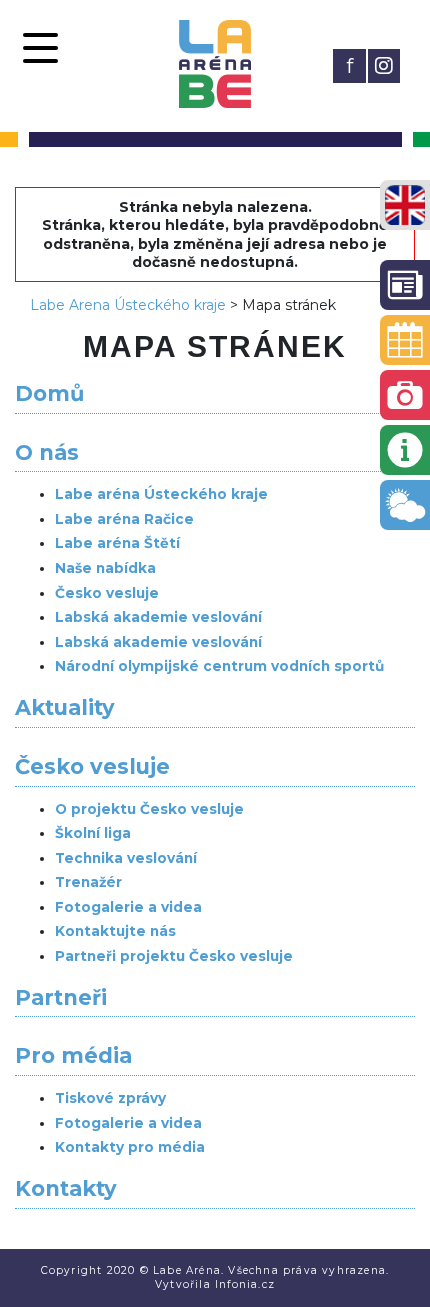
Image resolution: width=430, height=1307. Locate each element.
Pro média (73, 1055)
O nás (47, 452)
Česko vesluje (107, 593)
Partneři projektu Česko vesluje (174, 956)
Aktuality (65, 707)
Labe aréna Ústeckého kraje (161, 494)
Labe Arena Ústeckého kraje (128, 305)
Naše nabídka (105, 568)
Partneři (61, 997)
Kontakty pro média (130, 1147)
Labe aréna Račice (124, 519)
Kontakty (66, 1188)
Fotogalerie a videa (128, 907)
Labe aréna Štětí (117, 543)
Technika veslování (126, 858)
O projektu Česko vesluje (149, 809)
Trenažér (88, 882)
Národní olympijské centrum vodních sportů (219, 666)
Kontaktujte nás (115, 931)
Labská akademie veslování (158, 617)
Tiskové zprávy (110, 1098)
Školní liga (93, 833)
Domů (49, 393)
